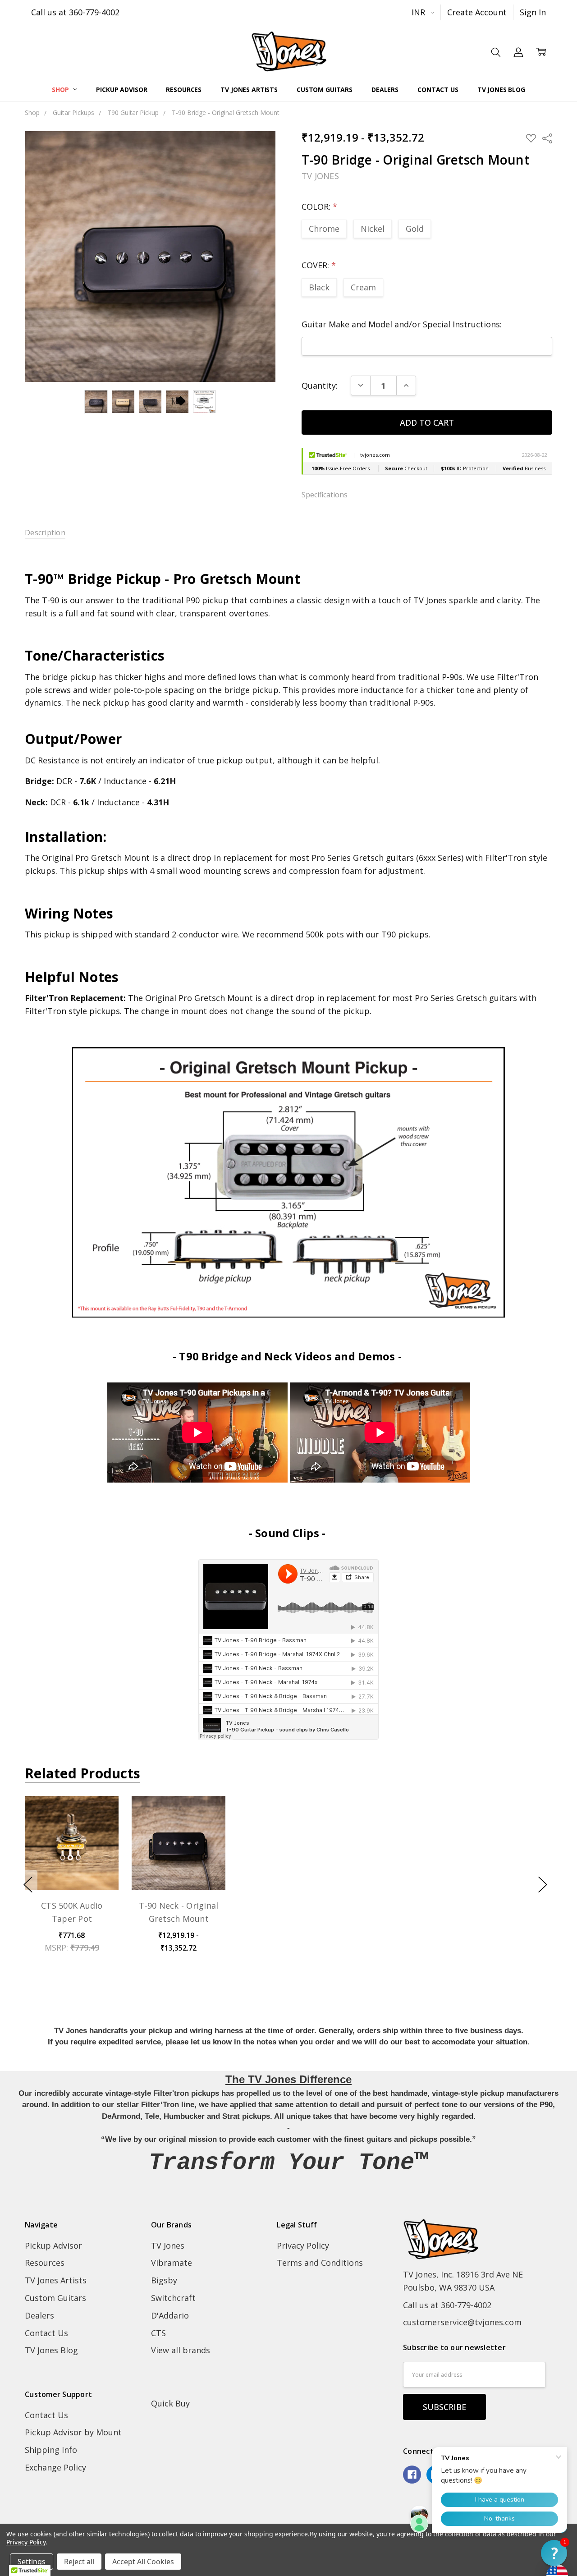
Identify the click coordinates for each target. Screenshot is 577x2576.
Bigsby (164, 2280)
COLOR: (319, 207)
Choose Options (72, 1862)
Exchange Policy (55, 2467)
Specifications (325, 495)
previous (28, 1884)
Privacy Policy (303, 2245)
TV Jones (168, 2245)
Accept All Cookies (143, 2562)
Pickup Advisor (121, 90)
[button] (554, 2553)
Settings (32, 2562)
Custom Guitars (325, 90)
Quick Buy (170, 2403)
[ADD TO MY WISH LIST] (99, 1831)
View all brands (181, 2350)
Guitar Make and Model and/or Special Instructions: (402, 324)
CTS (158, 2333)
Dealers (385, 90)
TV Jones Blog (501, 90)
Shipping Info (51, 2450)
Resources (184, 90)
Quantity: (320, 386)
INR (419, 12)
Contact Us (438, 90)
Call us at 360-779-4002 (75, 12)
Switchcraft (173, 2298)
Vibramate (172, 2263)
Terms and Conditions (320, 2263)
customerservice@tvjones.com (462, 2322)
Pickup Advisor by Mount (73, 2432)
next (543, 1884)
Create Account (477, 12)
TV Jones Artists (249, 90)
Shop (61, 90)
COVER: (319, 265)
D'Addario (170, 2315)
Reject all (79, 2562)
